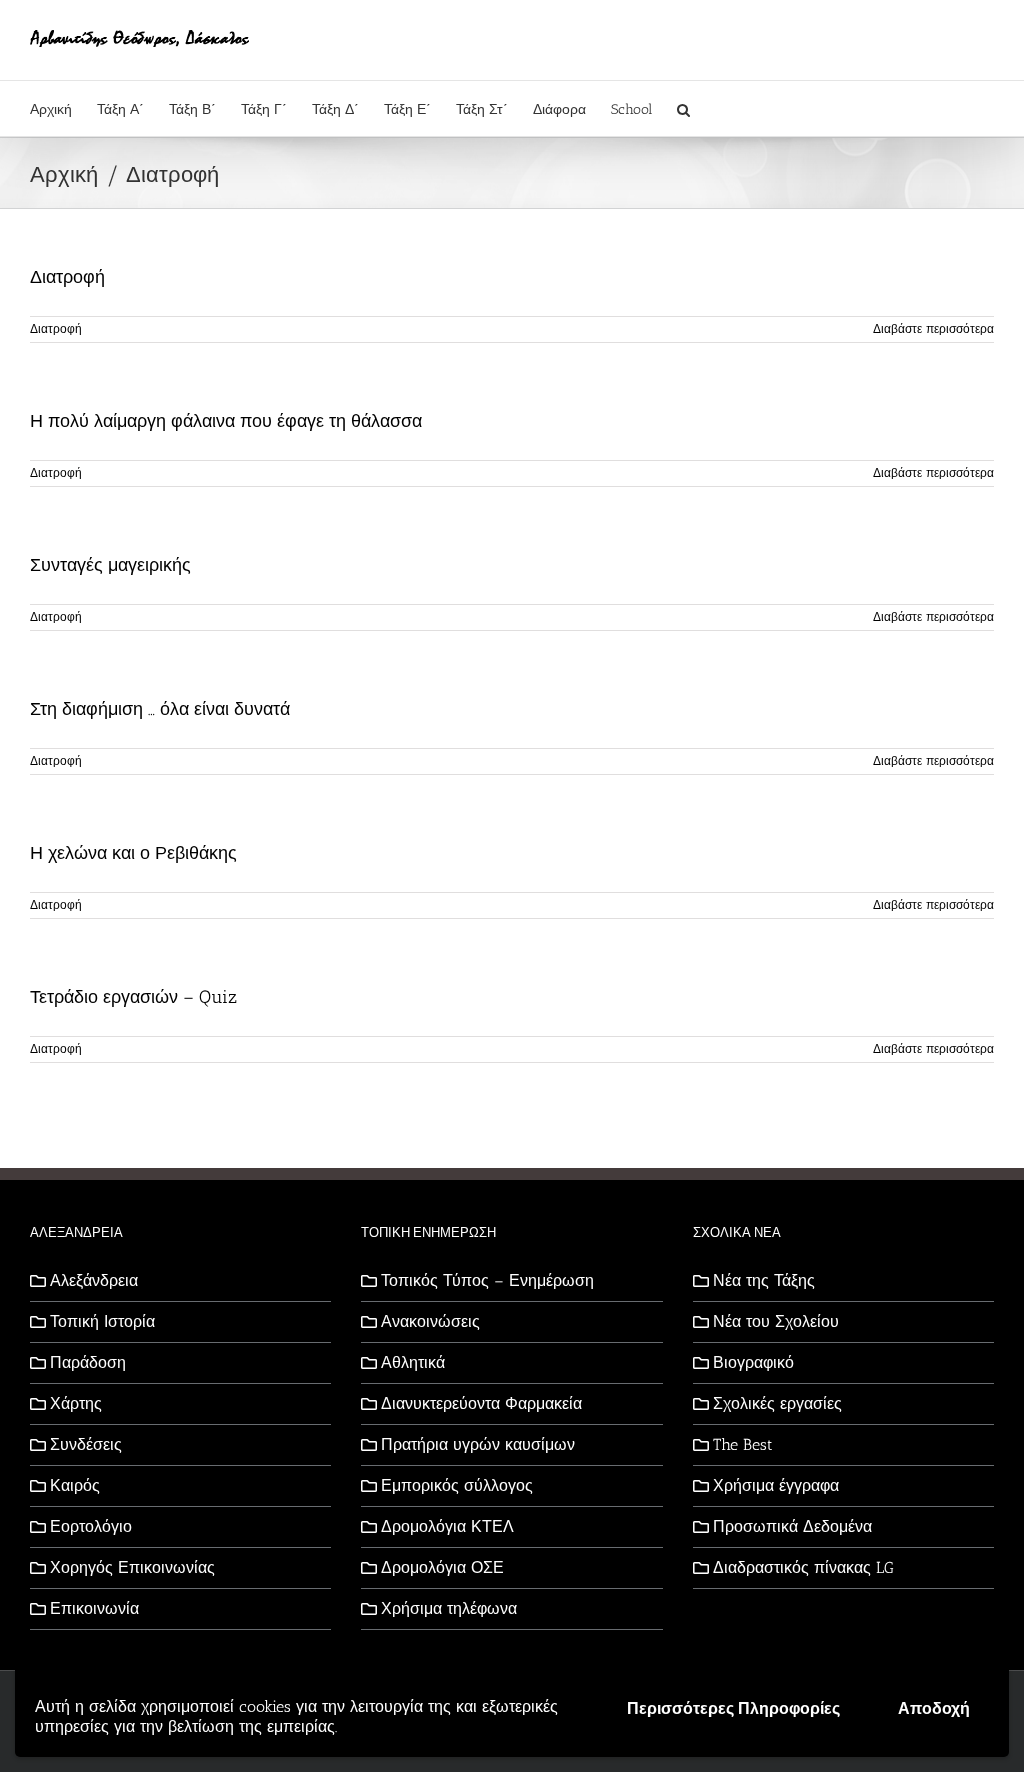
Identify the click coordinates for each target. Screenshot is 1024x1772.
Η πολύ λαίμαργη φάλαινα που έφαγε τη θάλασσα (226, 421)
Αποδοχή (934, 1708)
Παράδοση (88, 1362)
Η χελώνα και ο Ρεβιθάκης (133, 853)
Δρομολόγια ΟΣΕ (442, 1567)
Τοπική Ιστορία (102, 1321)
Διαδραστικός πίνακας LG (803, 1567)
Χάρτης (76, 1403)
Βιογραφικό (753, 1362)
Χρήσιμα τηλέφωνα (449, 1608)
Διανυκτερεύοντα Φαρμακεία (481, 1403)
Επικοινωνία (94, 1608)
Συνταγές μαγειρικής (110, 565)
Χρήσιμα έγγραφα (776, 1485)
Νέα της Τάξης (764, 1280)
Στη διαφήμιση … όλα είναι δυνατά (160, 709)
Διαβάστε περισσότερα (933, 329)
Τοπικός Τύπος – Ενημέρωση (487, 1280)
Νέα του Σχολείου (776, 1321)
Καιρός (75, 1485)
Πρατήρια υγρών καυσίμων (478, 1444)
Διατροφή (67, 277)
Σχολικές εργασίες (777, 1403)
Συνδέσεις (86, 1444)
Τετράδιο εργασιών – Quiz (133, 997)
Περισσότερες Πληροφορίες (733, 1708)
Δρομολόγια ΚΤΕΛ (447, 1526)
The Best (743, 1444)
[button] (683, 108)
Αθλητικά (413, 1362)
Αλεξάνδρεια (94, 1280)
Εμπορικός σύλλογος (457, 1485)
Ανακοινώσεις (430, 1321)
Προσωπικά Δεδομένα (792, 1526)
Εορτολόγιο (91, 1526)
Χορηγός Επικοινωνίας (132, 1567)
